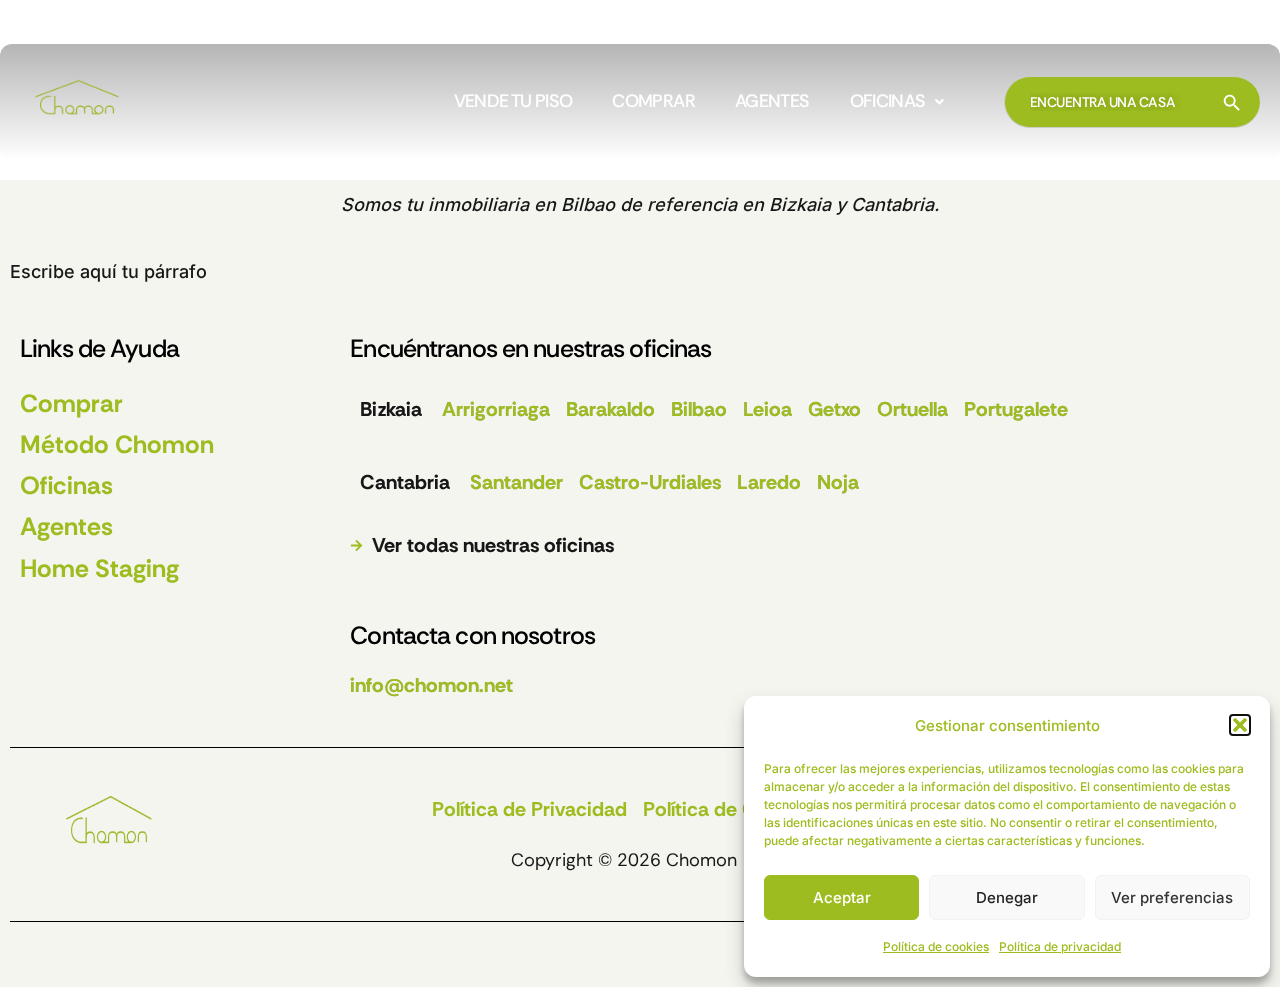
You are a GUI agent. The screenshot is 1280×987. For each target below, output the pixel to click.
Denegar (1007, 897)
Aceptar (842, 897)
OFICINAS (888, 102)
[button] (1240, 725)
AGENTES (772, 102)
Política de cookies (936, 946)
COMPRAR (653, 102)
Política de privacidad (1060, 946)
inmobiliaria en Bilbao (521, 204)
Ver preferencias (1172, 897)
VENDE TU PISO (513, 102)
